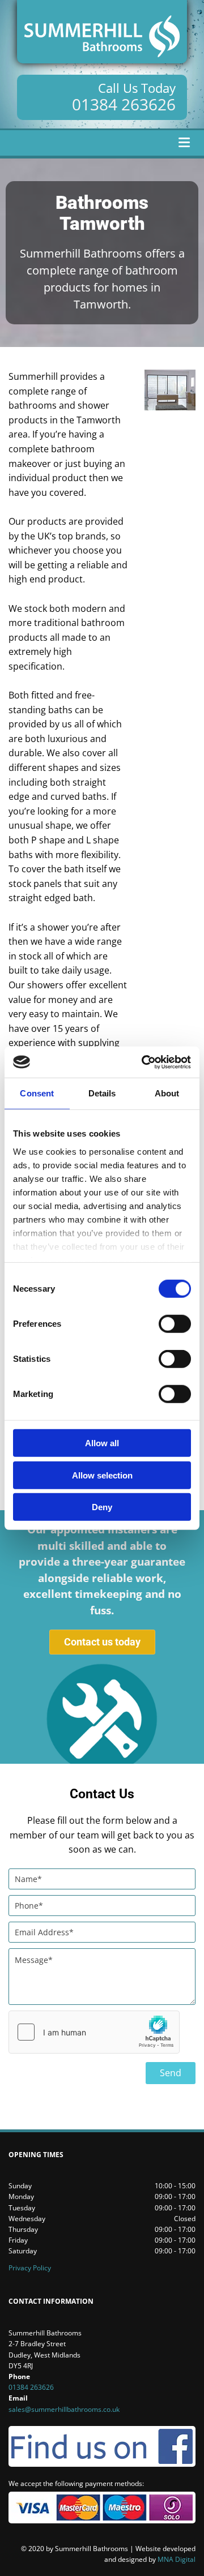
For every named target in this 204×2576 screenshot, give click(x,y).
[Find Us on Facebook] (102, 2446)
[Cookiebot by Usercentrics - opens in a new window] (144, 1062)
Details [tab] (102, 1093)
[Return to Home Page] (102, 32)
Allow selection (102, 1475)
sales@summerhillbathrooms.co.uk (64, 2409)
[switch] (175, 1324)
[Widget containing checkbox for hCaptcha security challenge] (94, 2032)
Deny (102, 1507)
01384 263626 (124, 104)
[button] (102, 1642)
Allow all (102, 1443)
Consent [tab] (37, 1093)
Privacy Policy (30, 2268)
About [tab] (167, 1093)
